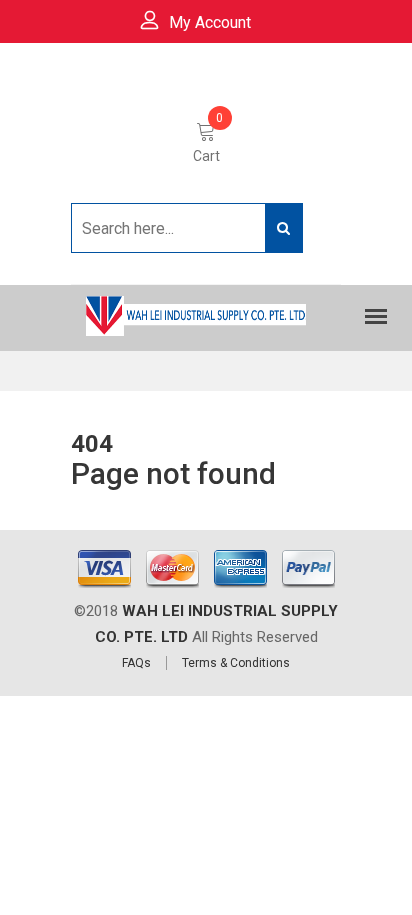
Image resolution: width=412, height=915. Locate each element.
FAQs (136, 663)
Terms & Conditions (236, 663)
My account (210, 22)
